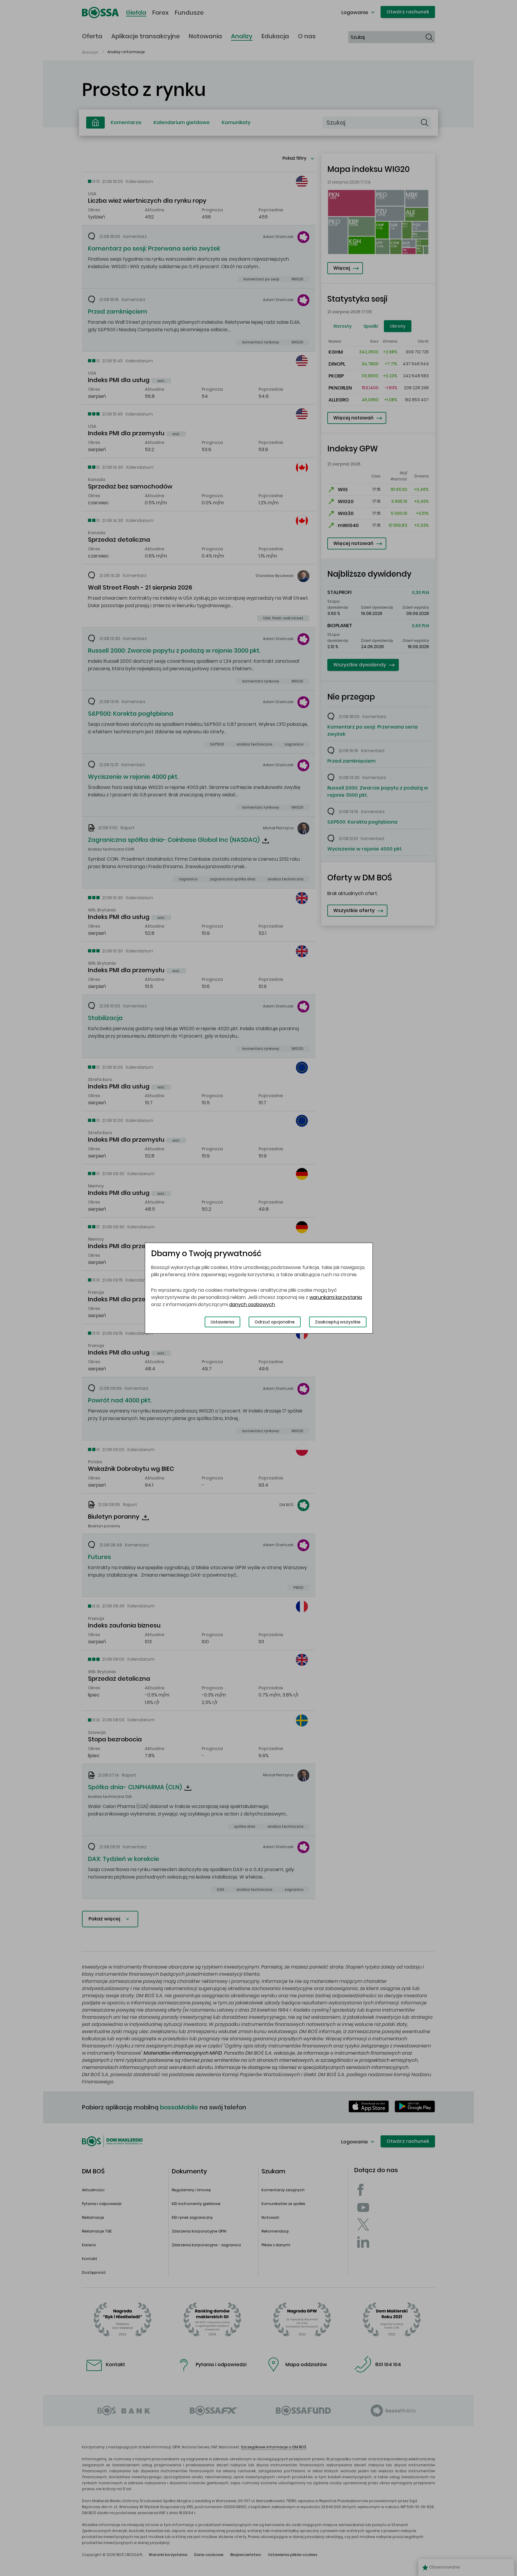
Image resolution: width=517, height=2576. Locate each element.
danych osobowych (252, 1304)
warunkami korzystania (336, 1297)
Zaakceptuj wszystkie (338, 1322)
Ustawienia (222, 1322)
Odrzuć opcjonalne (275, 1322)
